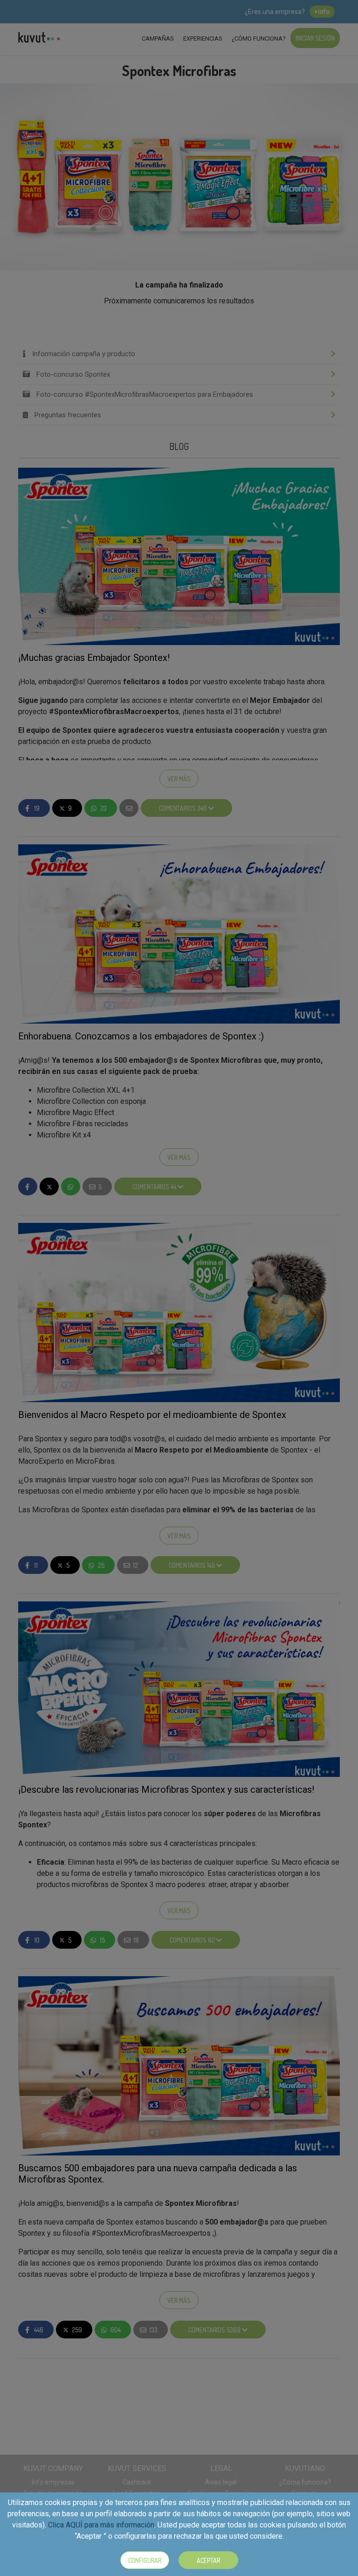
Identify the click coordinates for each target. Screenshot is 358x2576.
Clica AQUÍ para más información (101, 2525)
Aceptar (208, 2560)
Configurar (145, 2560)
